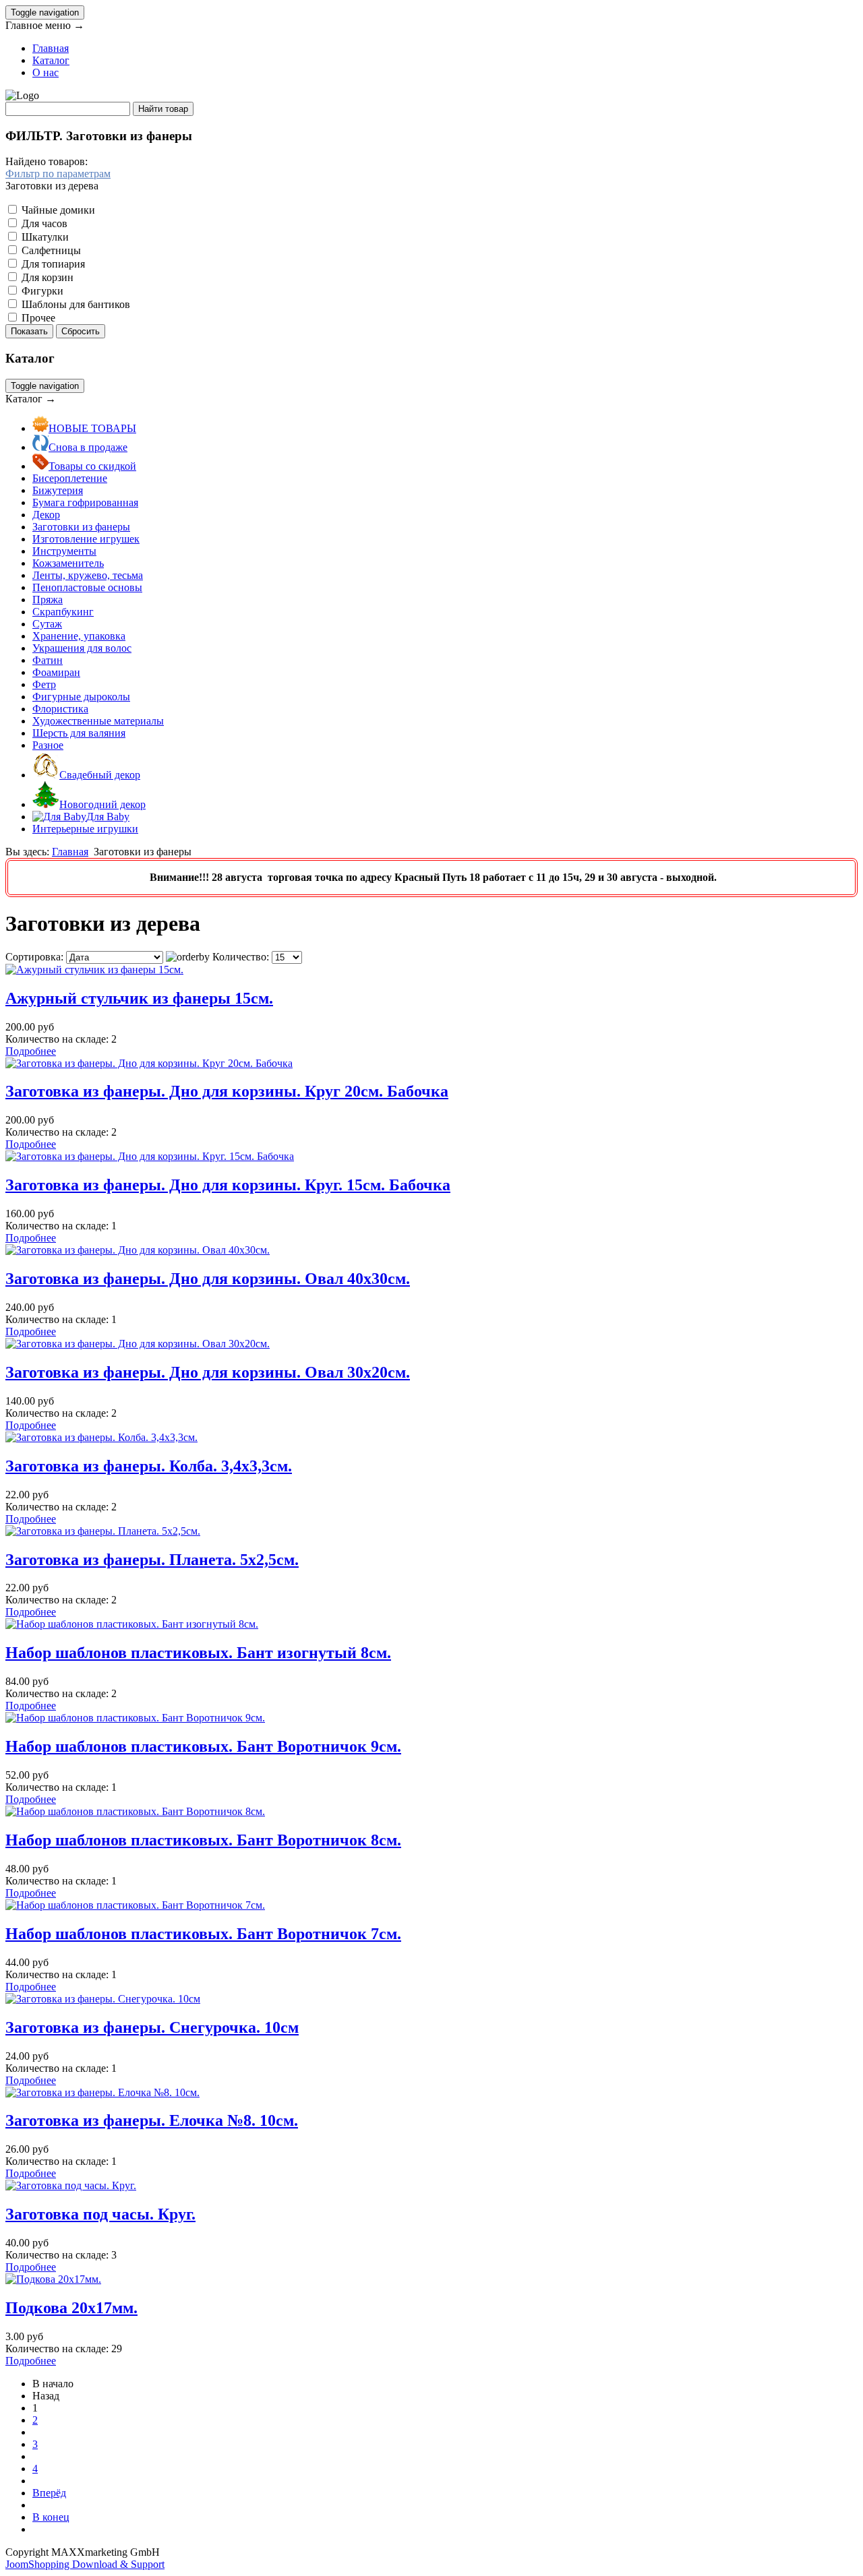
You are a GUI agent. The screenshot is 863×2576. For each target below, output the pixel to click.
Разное (48, 745)
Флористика (60, 709)
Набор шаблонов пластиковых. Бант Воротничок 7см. (203, 1934)
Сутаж (47, 624)
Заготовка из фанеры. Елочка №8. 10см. (152, 2120)
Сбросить (81, 331)
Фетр (44, 684)
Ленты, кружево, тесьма (88, 575)
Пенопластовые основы (87, 587)
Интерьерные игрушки (85, 829)
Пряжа (48, 600)
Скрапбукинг (63, 612)
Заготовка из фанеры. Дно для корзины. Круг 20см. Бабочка (227, 1091)
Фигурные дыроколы (81, 697)
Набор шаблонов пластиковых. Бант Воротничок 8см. (203, 1840)
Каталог (51, 60)
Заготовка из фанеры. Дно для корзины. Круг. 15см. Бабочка (228, 1185)
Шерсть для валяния (79, 733)
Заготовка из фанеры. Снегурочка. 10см (152, 2027)
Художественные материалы (98, 721)
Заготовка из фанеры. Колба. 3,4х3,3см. (149, 1466)
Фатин (48, 660)
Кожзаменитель (68, 563)
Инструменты (64, 551)
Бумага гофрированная (85, 502)
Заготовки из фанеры (81, 527)
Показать (29, 331)
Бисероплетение (70, 478)
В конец (51, 2517)
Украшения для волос (82, 648)
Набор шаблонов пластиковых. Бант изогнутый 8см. (198, 1653)
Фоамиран (56, 672)
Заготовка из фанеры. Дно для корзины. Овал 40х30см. (208, 1279)
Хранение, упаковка (79, 636)
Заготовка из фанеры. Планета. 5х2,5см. (152, 1560)
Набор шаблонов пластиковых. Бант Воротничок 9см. (203, 1746)
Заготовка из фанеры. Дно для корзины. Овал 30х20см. (208, 1372)
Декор (46, 515)
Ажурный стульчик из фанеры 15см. (139, 998)
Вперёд (49, 2493)
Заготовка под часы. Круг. (100, 2214)
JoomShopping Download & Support (85, 2564)
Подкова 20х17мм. (71, 2308)
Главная (51, 48)
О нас (46, 72)
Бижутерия (58, 490)
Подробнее (31, 1051)
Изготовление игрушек (86, 539)
